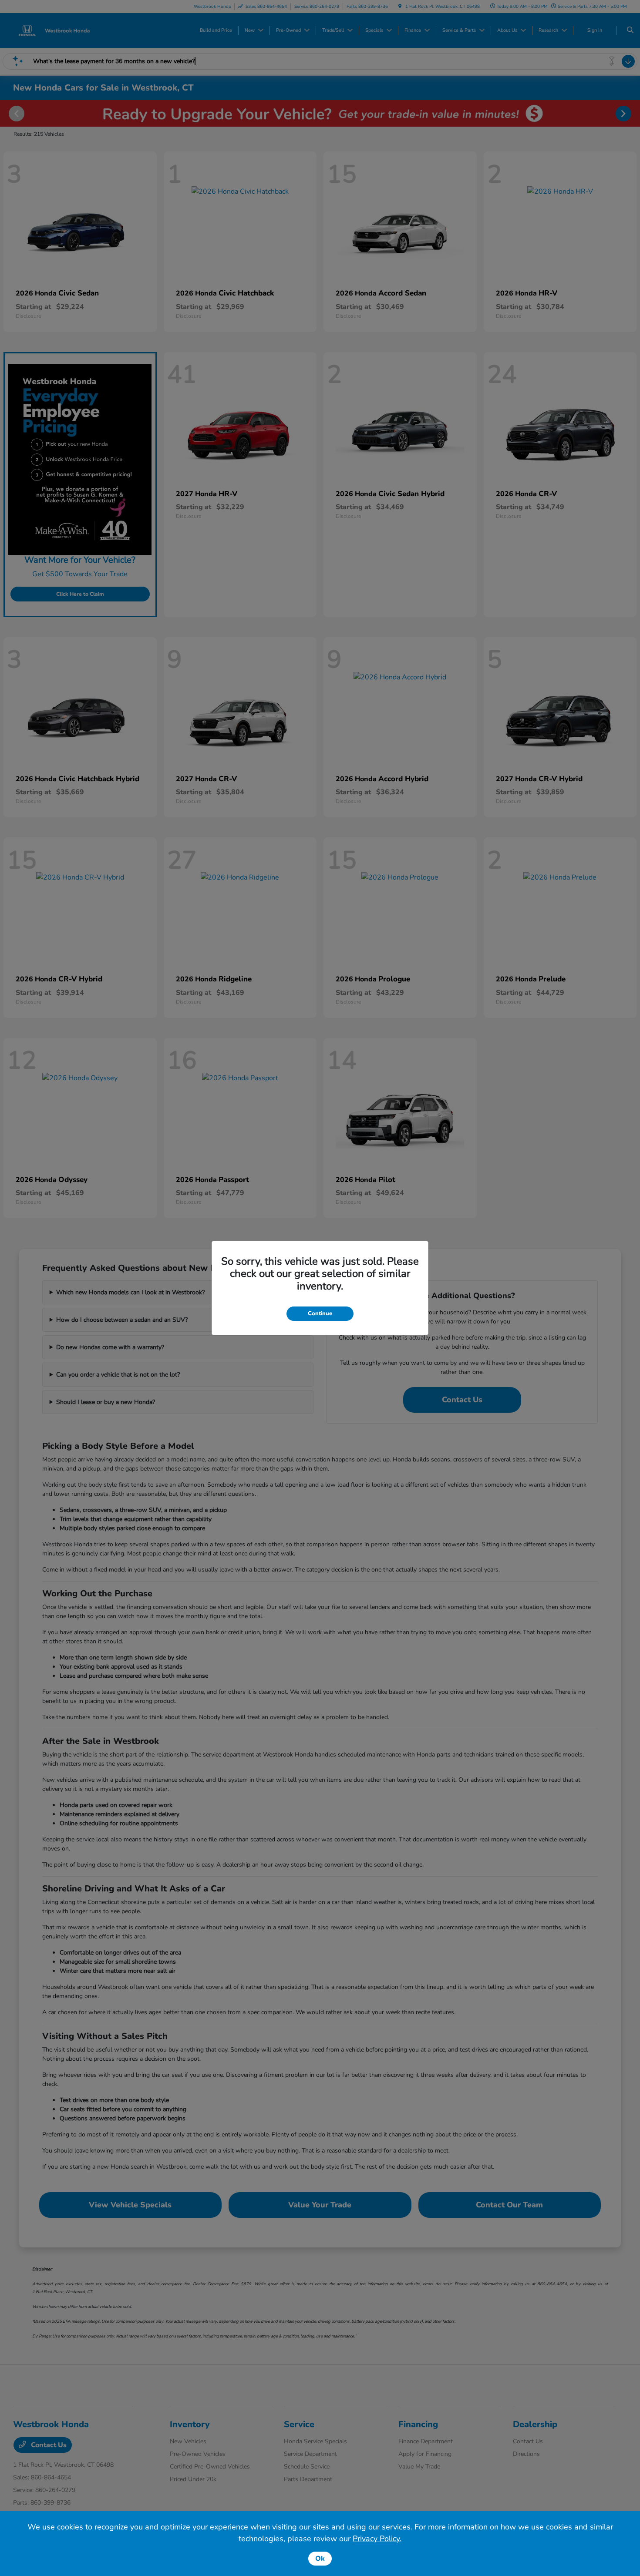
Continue (320, 1313)
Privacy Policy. (377, 2539)
